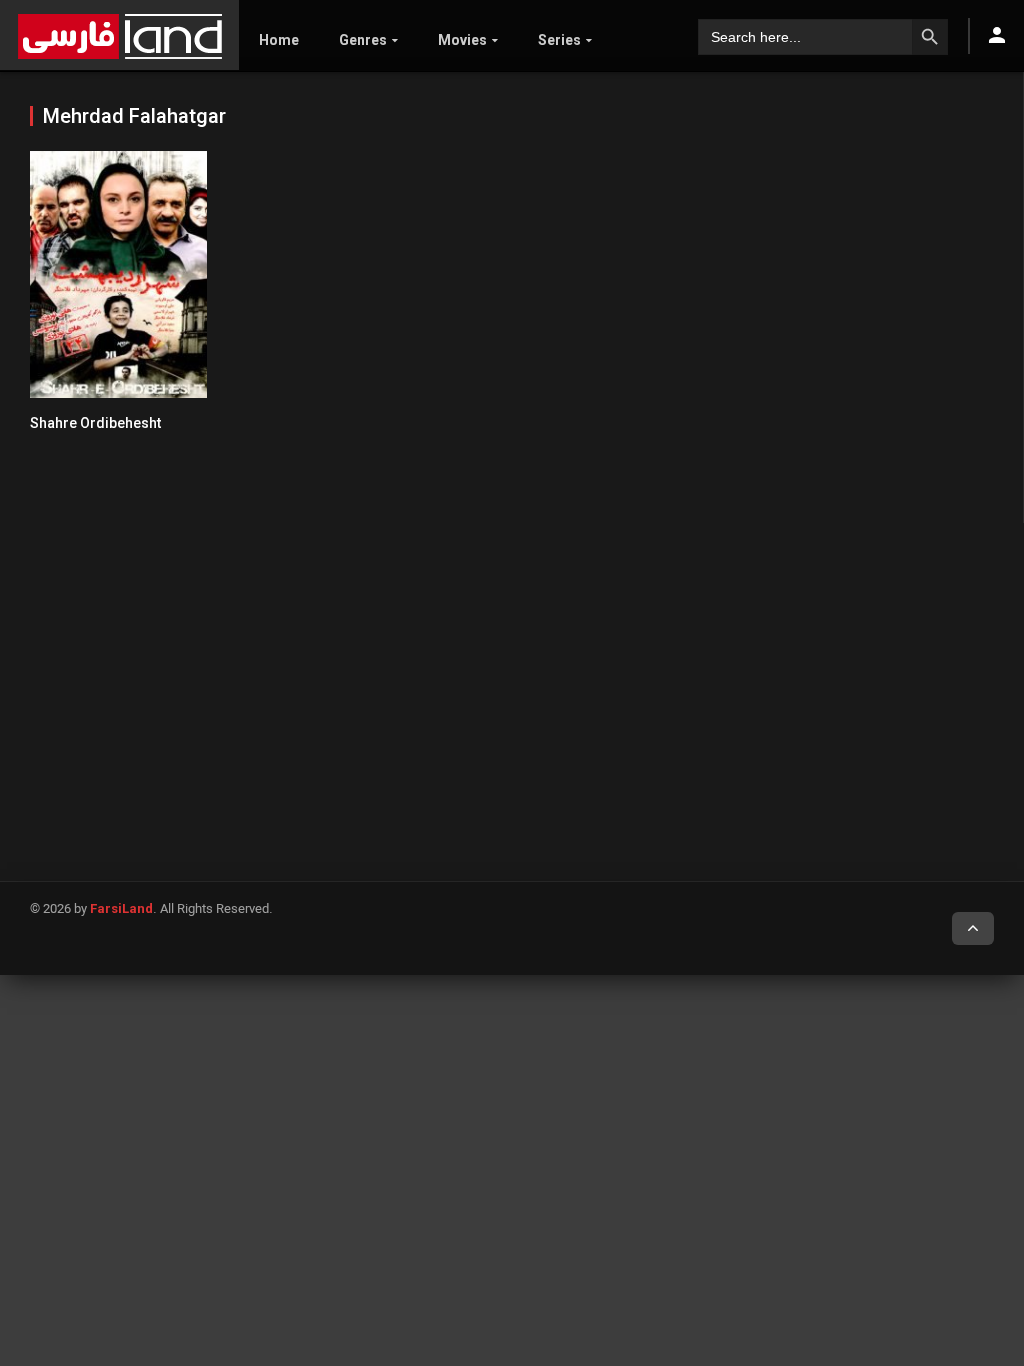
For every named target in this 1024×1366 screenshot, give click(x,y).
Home (279, 40)
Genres (363, 40)
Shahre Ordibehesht (95, 423)
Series (559, 40)
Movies (462, 40)
